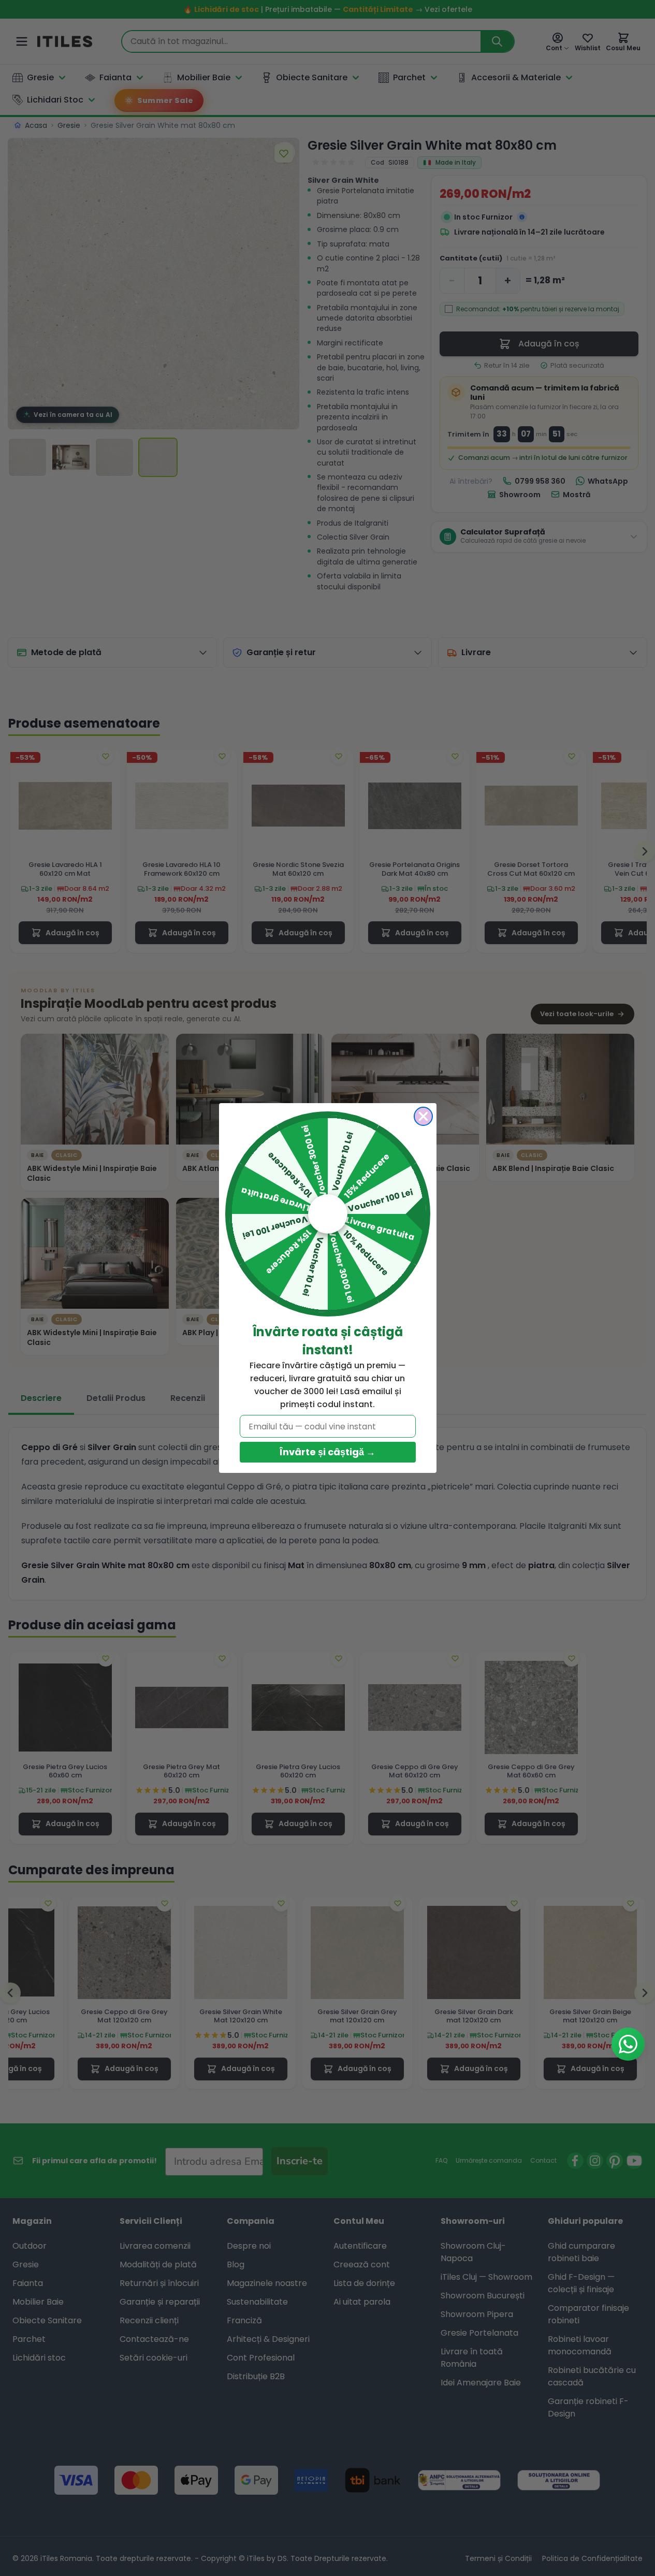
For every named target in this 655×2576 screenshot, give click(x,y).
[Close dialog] (423, 1116)
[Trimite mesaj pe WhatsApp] (628, 2044)
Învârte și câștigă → (327, 1452)
